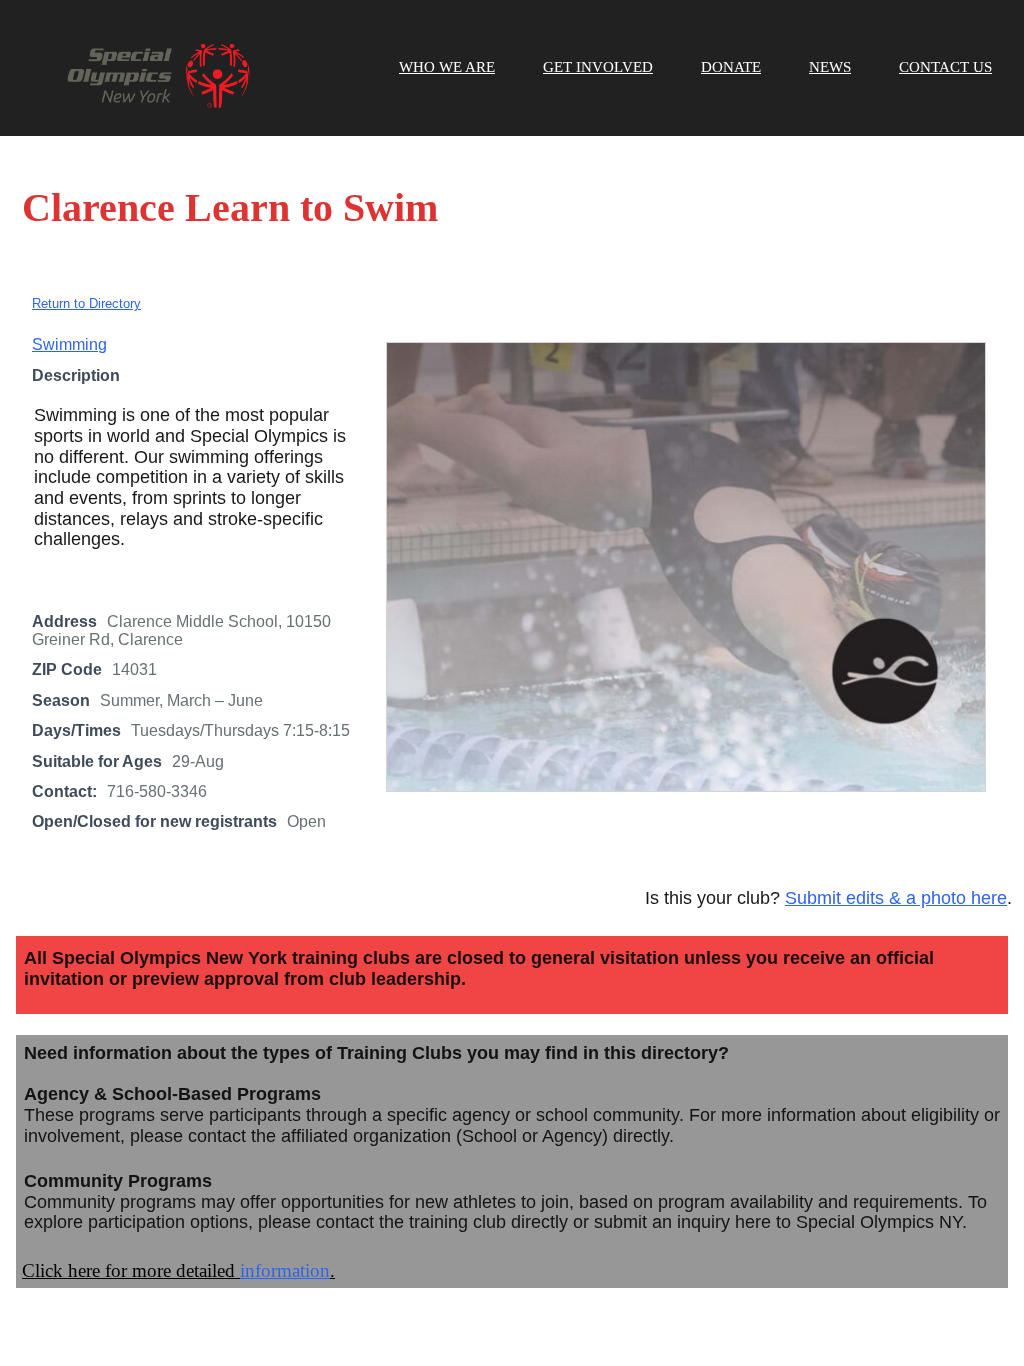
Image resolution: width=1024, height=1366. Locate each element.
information (285, 1270)
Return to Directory (86, 303)
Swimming (69, 344)
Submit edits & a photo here (896, 898)
